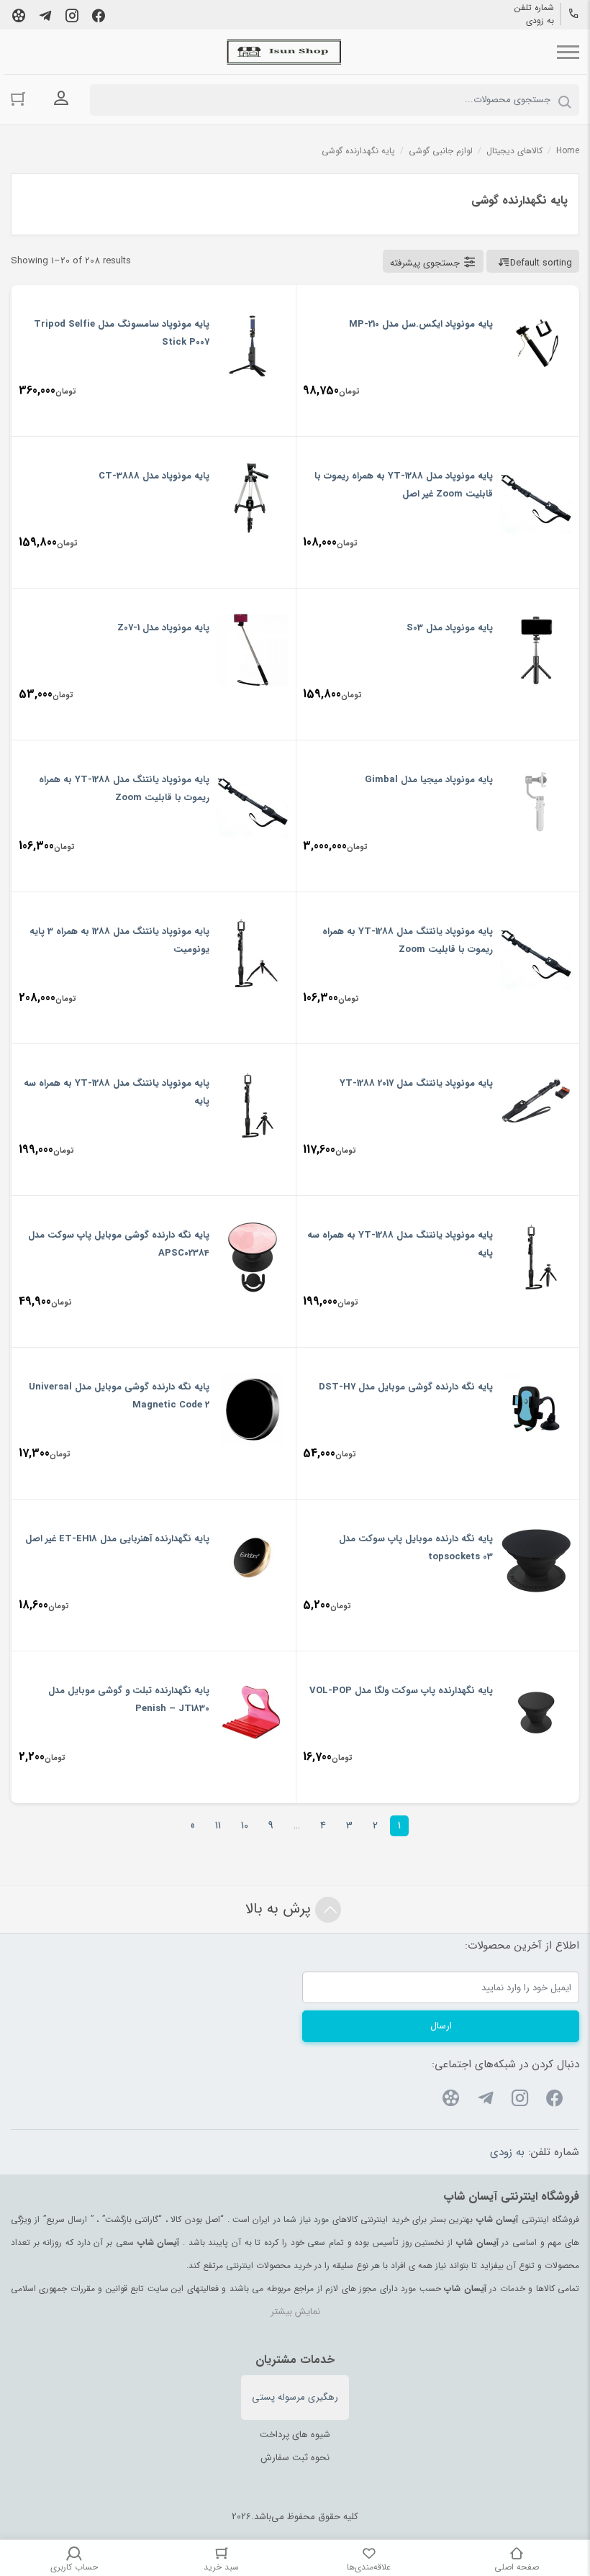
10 (245, 1826)
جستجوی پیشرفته (425, 263)
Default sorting (541, 263)
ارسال (441, 2026)
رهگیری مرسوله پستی (295, 2397)
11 (218, 1826)
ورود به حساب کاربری (61, 99)
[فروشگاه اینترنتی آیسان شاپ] (284, 52)
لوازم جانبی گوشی (441, 151)
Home (568, 151)
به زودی (540, 21)
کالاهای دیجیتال (514, 151)
